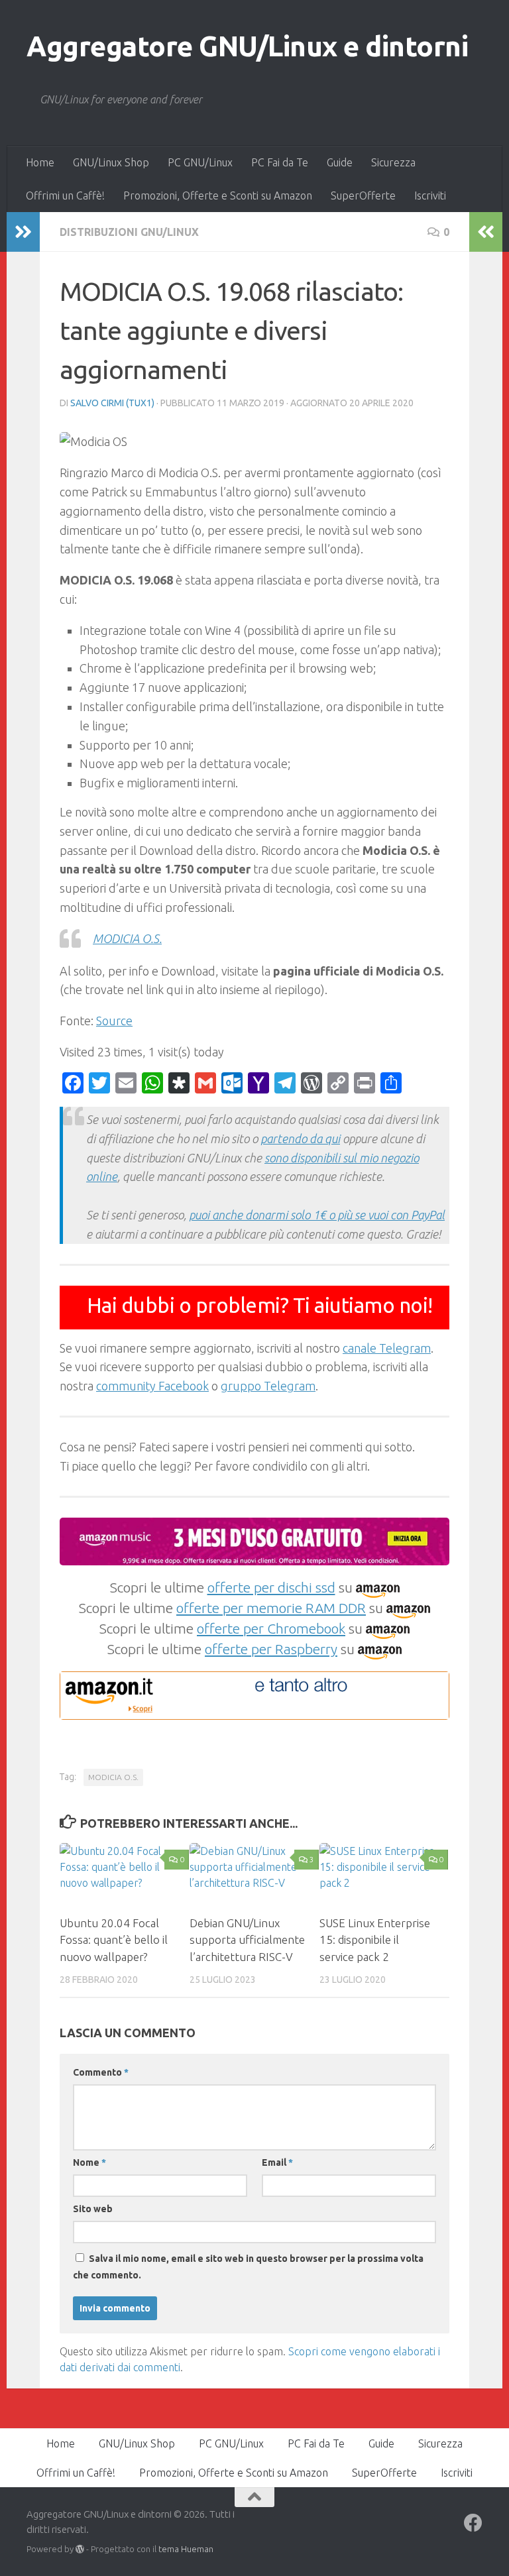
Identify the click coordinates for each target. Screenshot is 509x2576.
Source (114, 1021)
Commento (101, 2072)
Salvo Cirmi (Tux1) (112, 403)
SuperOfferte (363, 196)
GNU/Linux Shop (111, 162)
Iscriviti (430, 196)
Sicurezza (393, 162)
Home (40, 162)
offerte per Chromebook (271, 1628)
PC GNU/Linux (200, 162)
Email (277, 2162)
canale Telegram (387, 1348)
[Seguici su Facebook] (473, 2523)
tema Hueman (186, 2549)
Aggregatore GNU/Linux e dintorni (247, 46)
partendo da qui (300, 1139)
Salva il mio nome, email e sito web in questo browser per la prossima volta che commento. (248, 2267)
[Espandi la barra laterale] (23, 232)
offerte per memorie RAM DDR (271, 1608)
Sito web (93, 2209)
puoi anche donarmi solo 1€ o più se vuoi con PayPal (317, 1215)
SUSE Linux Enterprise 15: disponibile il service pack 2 (375, 1940)
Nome (89, 2162)
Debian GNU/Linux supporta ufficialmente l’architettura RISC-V (247, 1940)
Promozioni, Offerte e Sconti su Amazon (218, 196)
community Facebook (152, 1386)
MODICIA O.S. (127, 938)
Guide (340, 162)
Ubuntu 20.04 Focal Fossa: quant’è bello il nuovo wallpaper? (114, 1940)
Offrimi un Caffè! (65, 196)
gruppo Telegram (268, 1386)
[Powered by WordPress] (80, 2549)
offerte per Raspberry (271, 1649)
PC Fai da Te (280, 162)
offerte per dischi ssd (271, 1587)
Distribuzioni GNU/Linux (129, 232)
